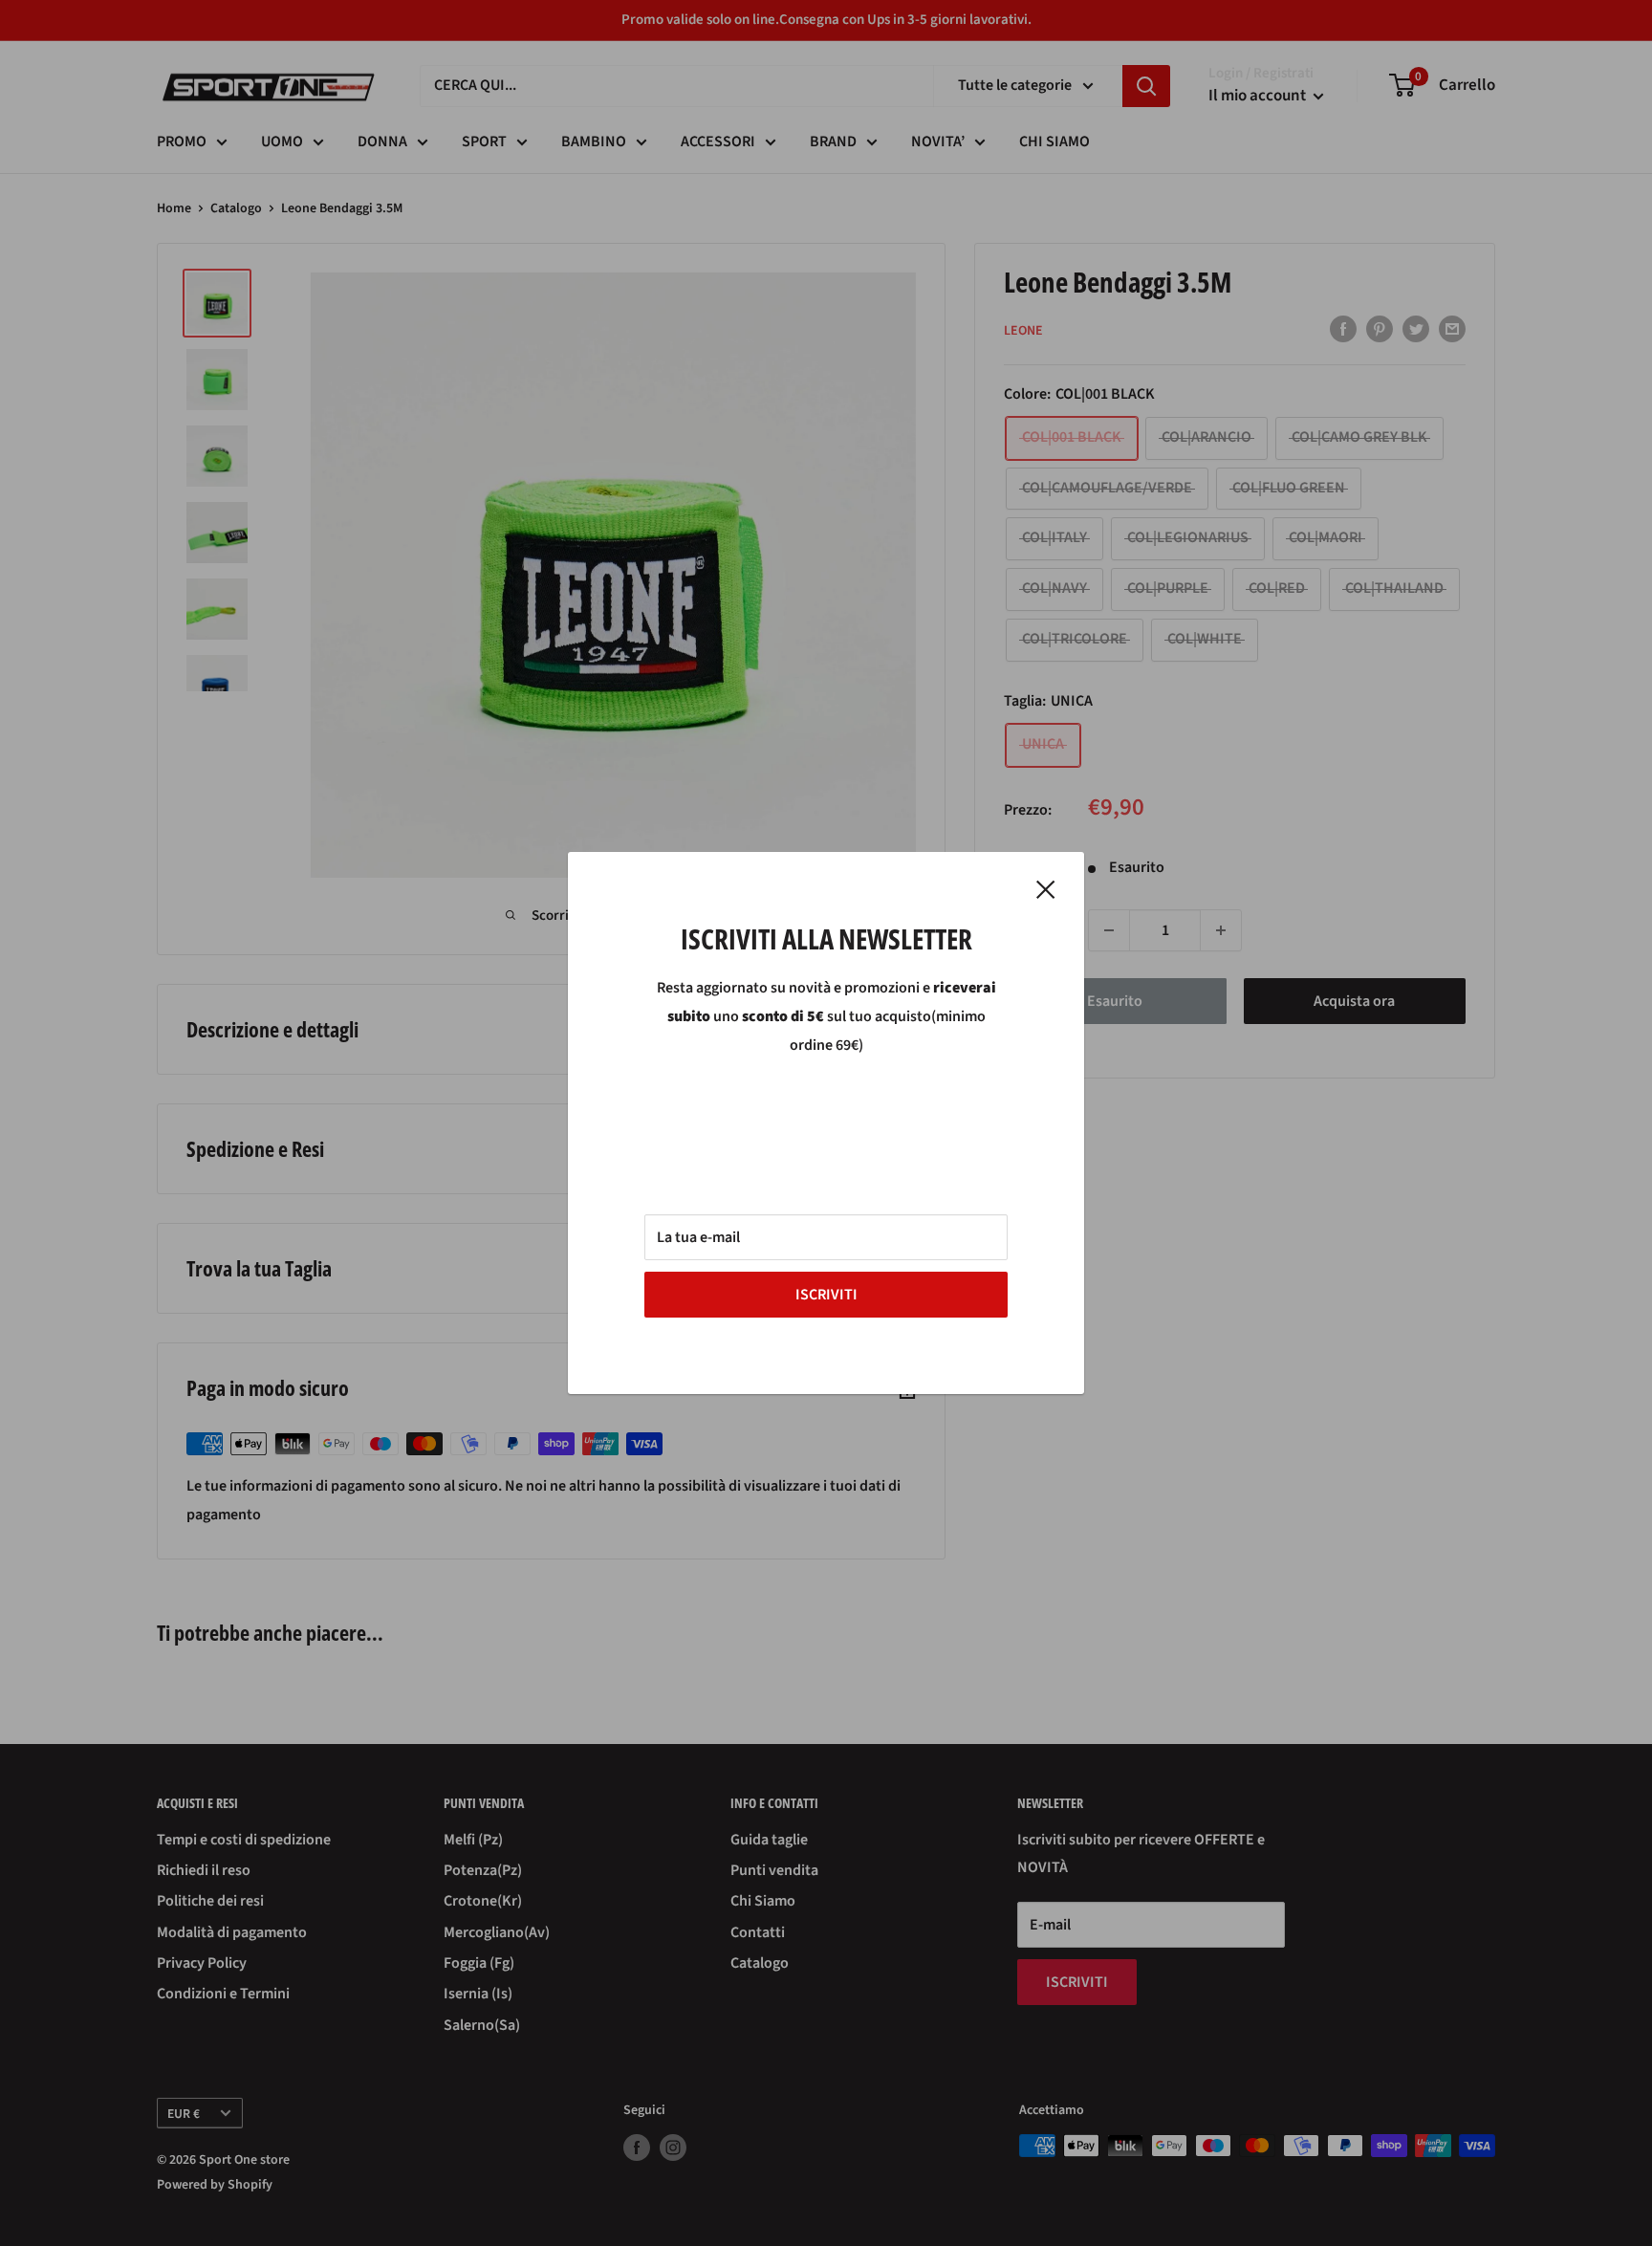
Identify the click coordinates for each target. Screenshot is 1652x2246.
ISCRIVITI (826, 1295)
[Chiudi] (1046, 889)
